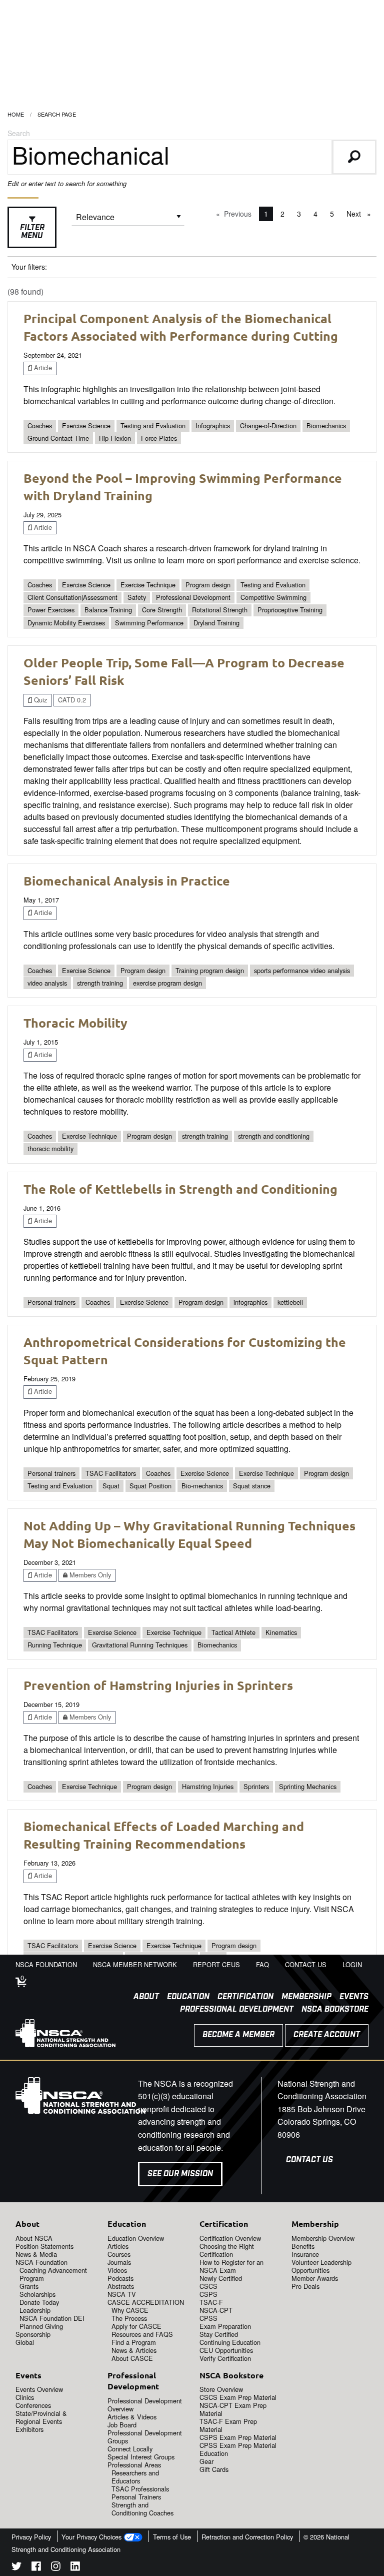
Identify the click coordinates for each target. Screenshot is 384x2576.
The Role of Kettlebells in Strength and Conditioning (180, 1189)
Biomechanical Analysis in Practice (127, 881)
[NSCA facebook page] (36, 2568)
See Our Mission (180, 2174)
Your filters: (29, 267)
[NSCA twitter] (16, 2568)
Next (361, 214)
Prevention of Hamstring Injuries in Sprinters (158, 1685)
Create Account (327, 2035)
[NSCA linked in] (75, 2568)
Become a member (238, 2035)
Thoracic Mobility (75, 1023)
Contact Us (309, 2160)
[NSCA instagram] (56, 2568)
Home (16, 114)
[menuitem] (142, 1997)
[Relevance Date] (128, 220)
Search (19, 133)
